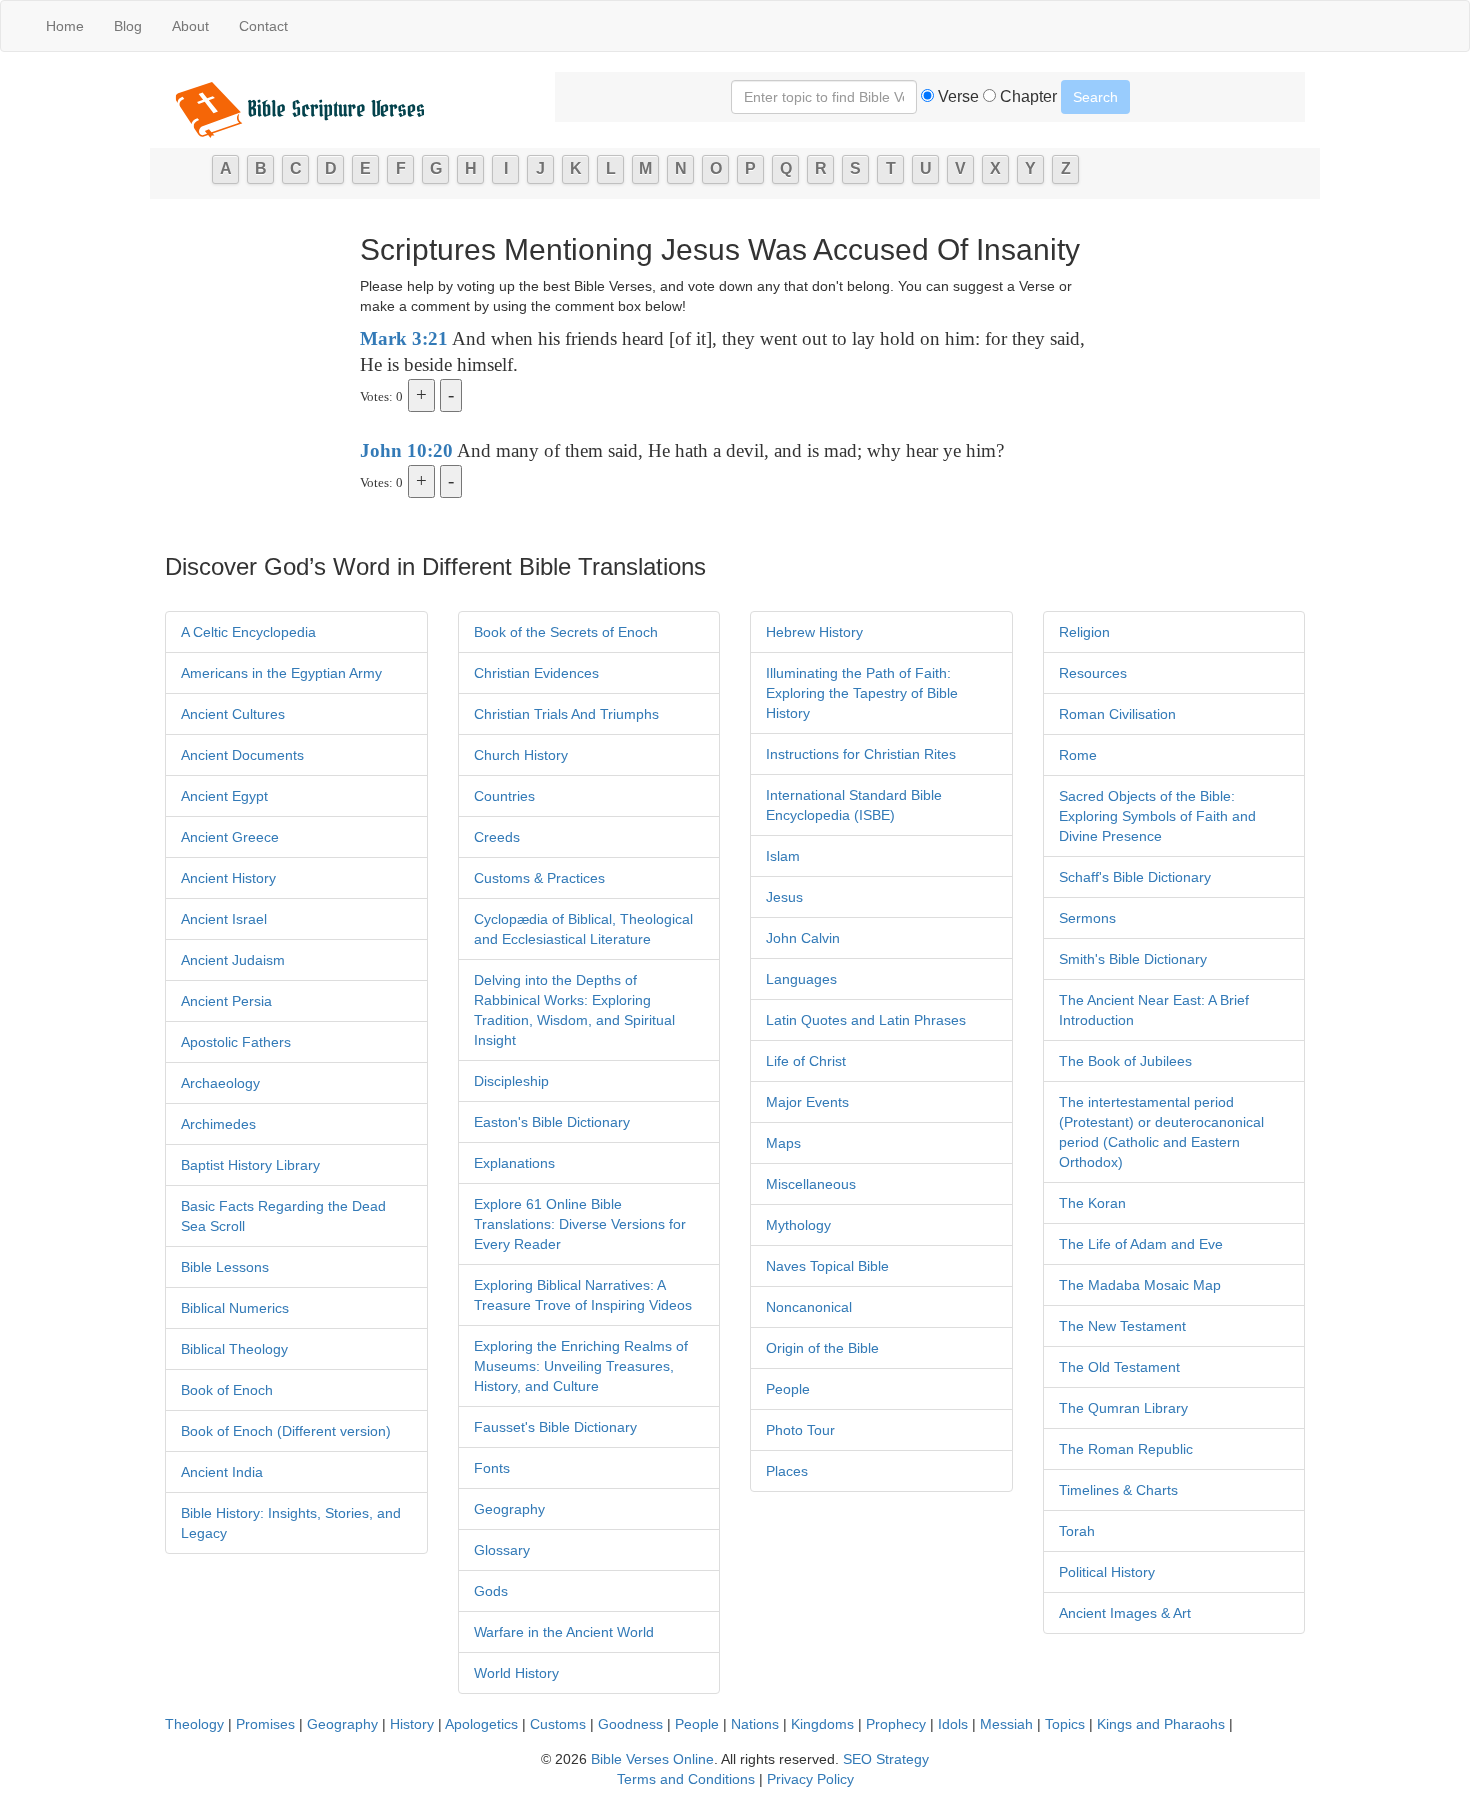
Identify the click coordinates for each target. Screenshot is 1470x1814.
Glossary (502, 1550)
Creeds (497, 837)
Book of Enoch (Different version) (286, 1431)
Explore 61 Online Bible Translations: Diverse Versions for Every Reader (580, 1224)
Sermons (1087, 918)
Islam (783, 856)
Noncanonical (809, 1307)
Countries (504, 796)
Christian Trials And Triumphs (566, 714)
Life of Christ (806, 1061)
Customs (558, 1724)
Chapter (1026, 96)
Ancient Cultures (233, 714)
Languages (801, 979)
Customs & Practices (539, 878)
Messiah (1006, 1724)
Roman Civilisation (1117, 714)
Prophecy (896, 1724)
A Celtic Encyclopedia (248, 632)
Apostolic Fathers (236, 1042)
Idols (953, 1724)
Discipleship (511, 1081)
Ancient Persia (226, 1001)
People (788, 1389)
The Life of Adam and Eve (1141, 1244)
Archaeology (220, 1083)
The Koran (1092, 1203)
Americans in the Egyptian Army (281, 673)
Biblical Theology (234, 1349)
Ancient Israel (224, 919)
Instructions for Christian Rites (861, 754)
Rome (1078, 755)
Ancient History (228, 878)
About (190, 26)
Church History (521, 755)
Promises (265, 1724)
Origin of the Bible (822, 1348)
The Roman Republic (1126, 1449)
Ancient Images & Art (1125, 1613)
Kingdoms (822, 1724)
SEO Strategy (886, 1759)
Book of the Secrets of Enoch (566, 632)
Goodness (630, 1724)
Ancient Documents (242, 755)
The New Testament (1122, 1326)
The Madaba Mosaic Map (1140, 1285)
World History (516, 1673)
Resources (1093, 673)
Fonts (492, 1468)
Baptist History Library (250, 1165)
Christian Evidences (536, 673)
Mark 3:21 (404, 338)
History (412, 1724)
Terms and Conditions (686, 1779)
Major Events (807, 1102)
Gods (491, 1591)
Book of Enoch (227, 1390)
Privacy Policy (810, 1779)
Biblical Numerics (235, 1308)
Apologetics (481, 1724)
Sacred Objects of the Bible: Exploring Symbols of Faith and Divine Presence (1157, 816)
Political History (1107, 1572)
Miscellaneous (811, 1184)
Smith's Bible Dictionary (1133, 959)
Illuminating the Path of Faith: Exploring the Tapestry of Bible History (862, 693)
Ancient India (222, 1472)
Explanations (514, 1163)
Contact (263, 26)
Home (65, 26)
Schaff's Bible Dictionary (1135, 877)
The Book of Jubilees (1125, 1061)
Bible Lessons (225, 1267)
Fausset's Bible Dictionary (555, 1427)
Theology (194, 1724)
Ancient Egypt (224, 796)
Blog (128, 26)
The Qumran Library (1123, 1408)
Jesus (784, 897)
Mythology (798, 1225)
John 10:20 (406, 450)
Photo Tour (800, 1430)
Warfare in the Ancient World (564, 1632)
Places (787, 1471)
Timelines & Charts (1118, 1490)
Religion (1084, 632)
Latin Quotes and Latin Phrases (866, 1020)
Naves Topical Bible (827, 1266)
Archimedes (218, 1124)
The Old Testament (1119, 1367)
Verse (956, 96)
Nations (755, 1724)
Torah (1077, 1531)
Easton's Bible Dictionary (552, 1122)
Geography (509, 1509)
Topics (1065, 1724)
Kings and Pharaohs (1163, 1724)
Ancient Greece (230, 837)
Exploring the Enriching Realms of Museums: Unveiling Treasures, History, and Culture (581, 1366)
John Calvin (803, 938)
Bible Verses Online (652, 1759)
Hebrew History (814, 632)
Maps (783, 1143)
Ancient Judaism (233, 960)
